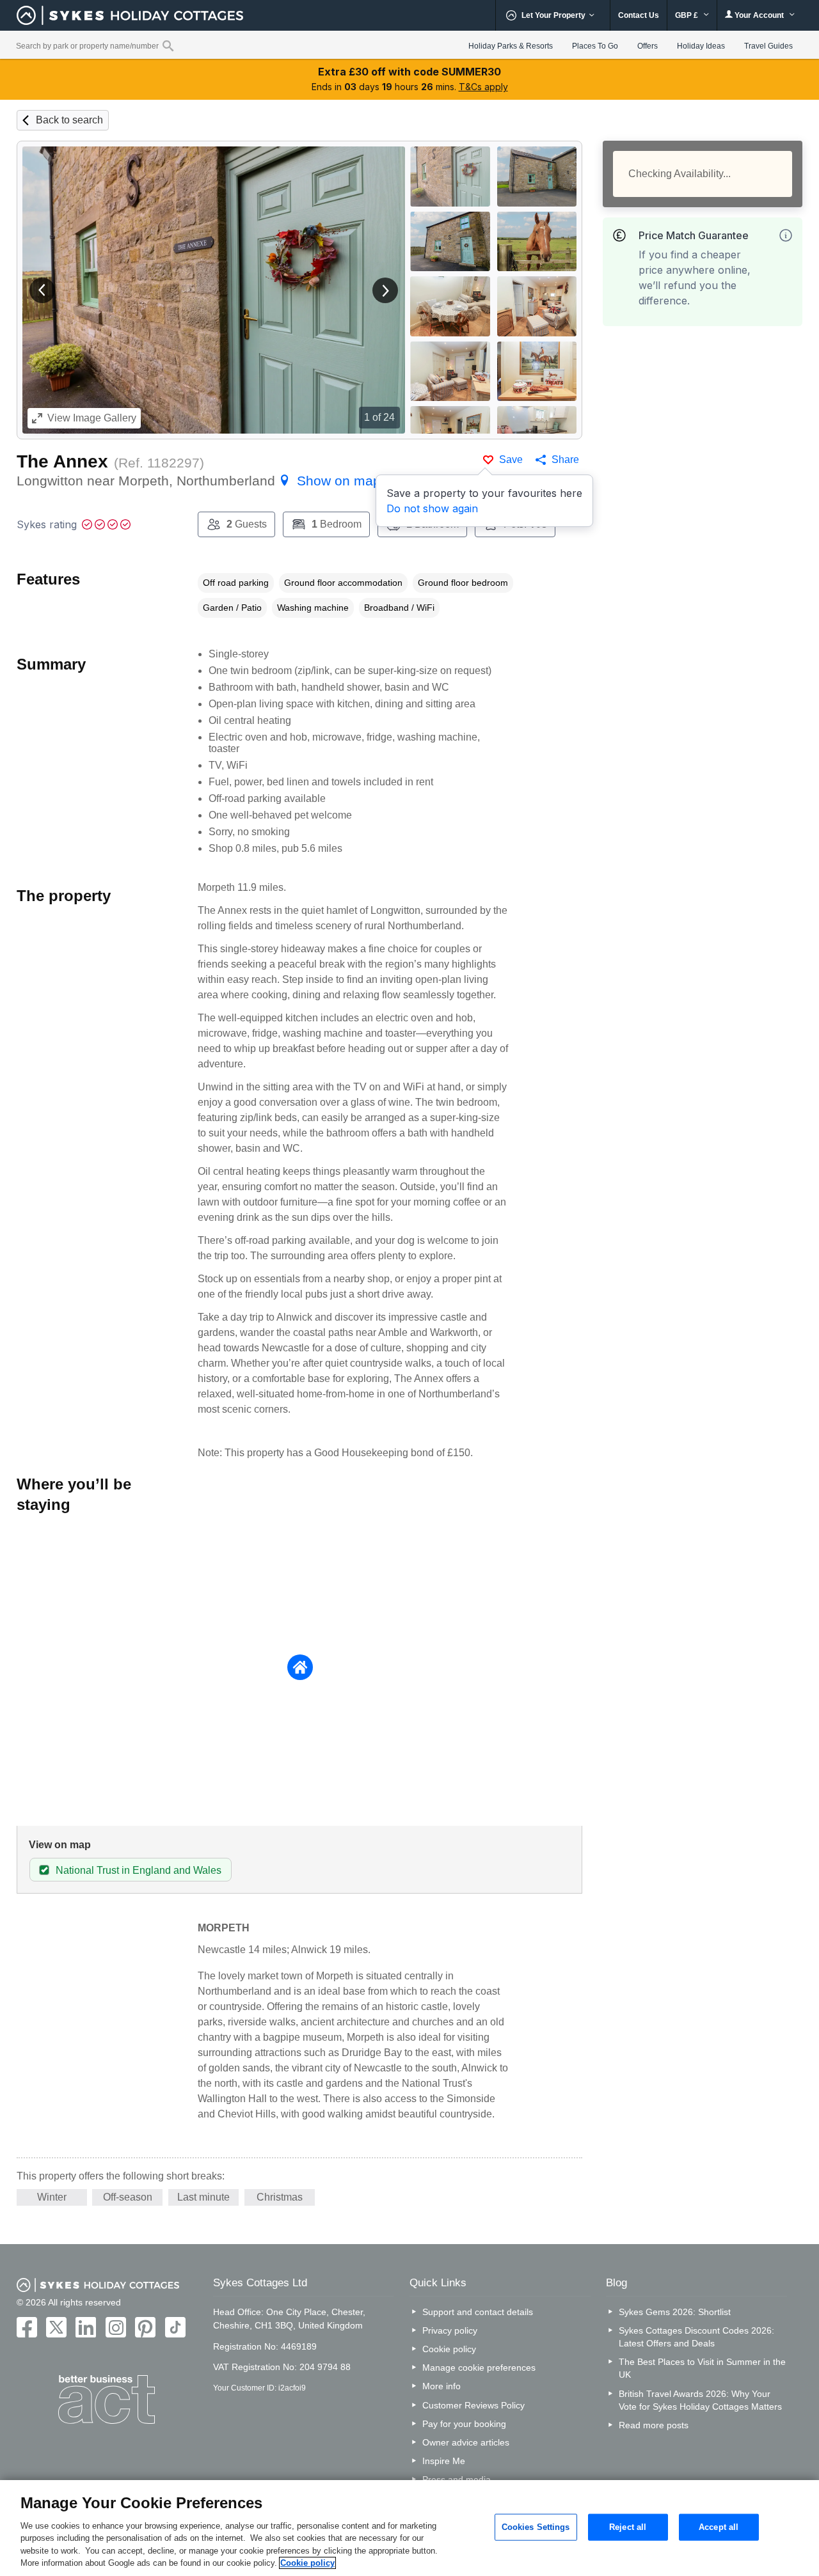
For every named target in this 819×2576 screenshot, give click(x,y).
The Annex (62, 461)
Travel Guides (768, 46)
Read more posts (654, 2425)
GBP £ (688, 15)
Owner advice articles (466, 2442)
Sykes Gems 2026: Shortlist (675, 2312)
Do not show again (432, 508)
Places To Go (595, 46)
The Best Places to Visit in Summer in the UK (702, 2368)
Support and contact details (478, 2312)
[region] (409, 2528)
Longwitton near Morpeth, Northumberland (199, 481)
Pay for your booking (464, 2424)
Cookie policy (449, 2349)
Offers (648, 46)
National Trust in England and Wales (139, 1870)
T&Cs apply (483, 87)
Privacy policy (450, 2330)
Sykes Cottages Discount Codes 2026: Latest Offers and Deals (696, 2337)
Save (511, 459)
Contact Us (639, 15)
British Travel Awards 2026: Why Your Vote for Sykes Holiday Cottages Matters (700, 2400)
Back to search (69, 120)
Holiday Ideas (701, 46)
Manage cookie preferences (479, 2368)
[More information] (786, 235)
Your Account (759, 15)
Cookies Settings (536, 2527)
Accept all (719, 2527)
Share (565, 459)
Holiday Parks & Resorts (511, 46)
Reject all (628, 2527)
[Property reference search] (168, 45)
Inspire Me (444, 2461)
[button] (42, 290)
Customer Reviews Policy (473, 2405)
